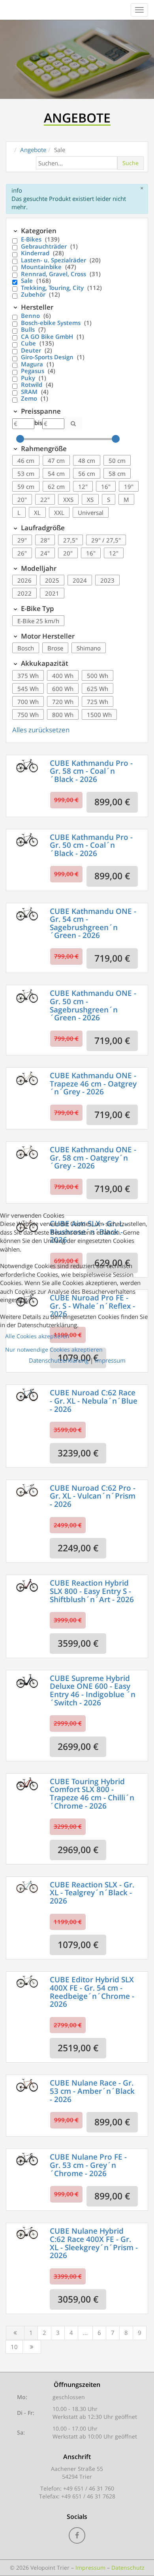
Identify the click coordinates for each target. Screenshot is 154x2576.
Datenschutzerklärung (59, 1360)
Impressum (110, 1360)
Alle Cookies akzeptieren (37, 1336)
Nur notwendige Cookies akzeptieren (54, 1349)
